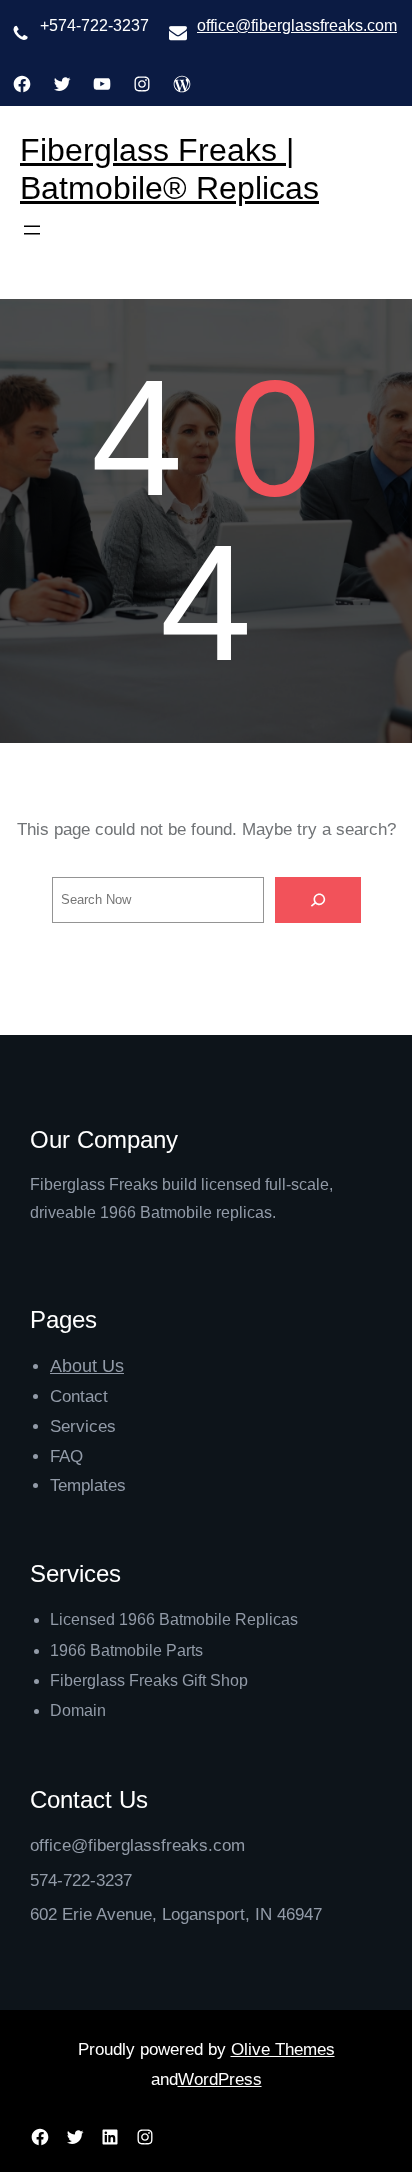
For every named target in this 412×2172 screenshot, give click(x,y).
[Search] (318, 900)
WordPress (220, 2079)
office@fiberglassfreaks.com (297, 25)
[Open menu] (32, 230)
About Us (87, 1366)
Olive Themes (283, 2049)
